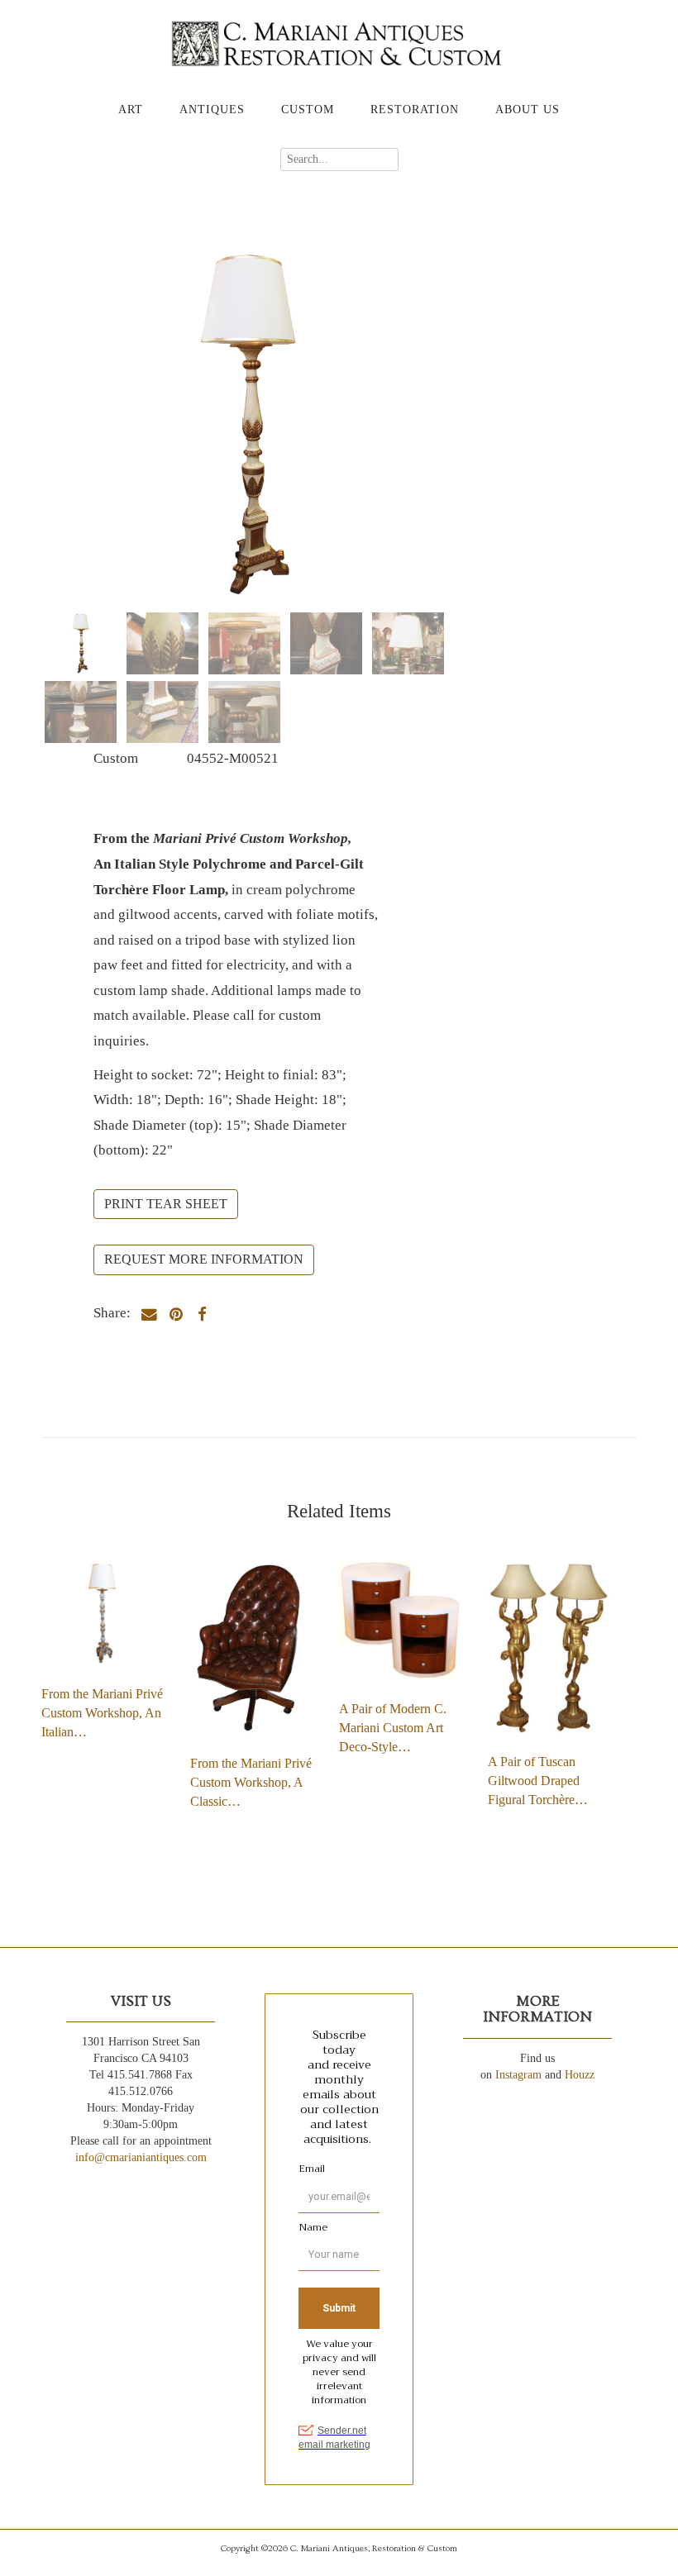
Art (131, 110)
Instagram (518, 2075)
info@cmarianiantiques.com (141, 2157)
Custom (308, 110)
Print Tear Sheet (166, 1204)
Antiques (212, 110)
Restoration (415, 110)
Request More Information (204, 1259)
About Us (528, 110)
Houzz (580, 2075)
